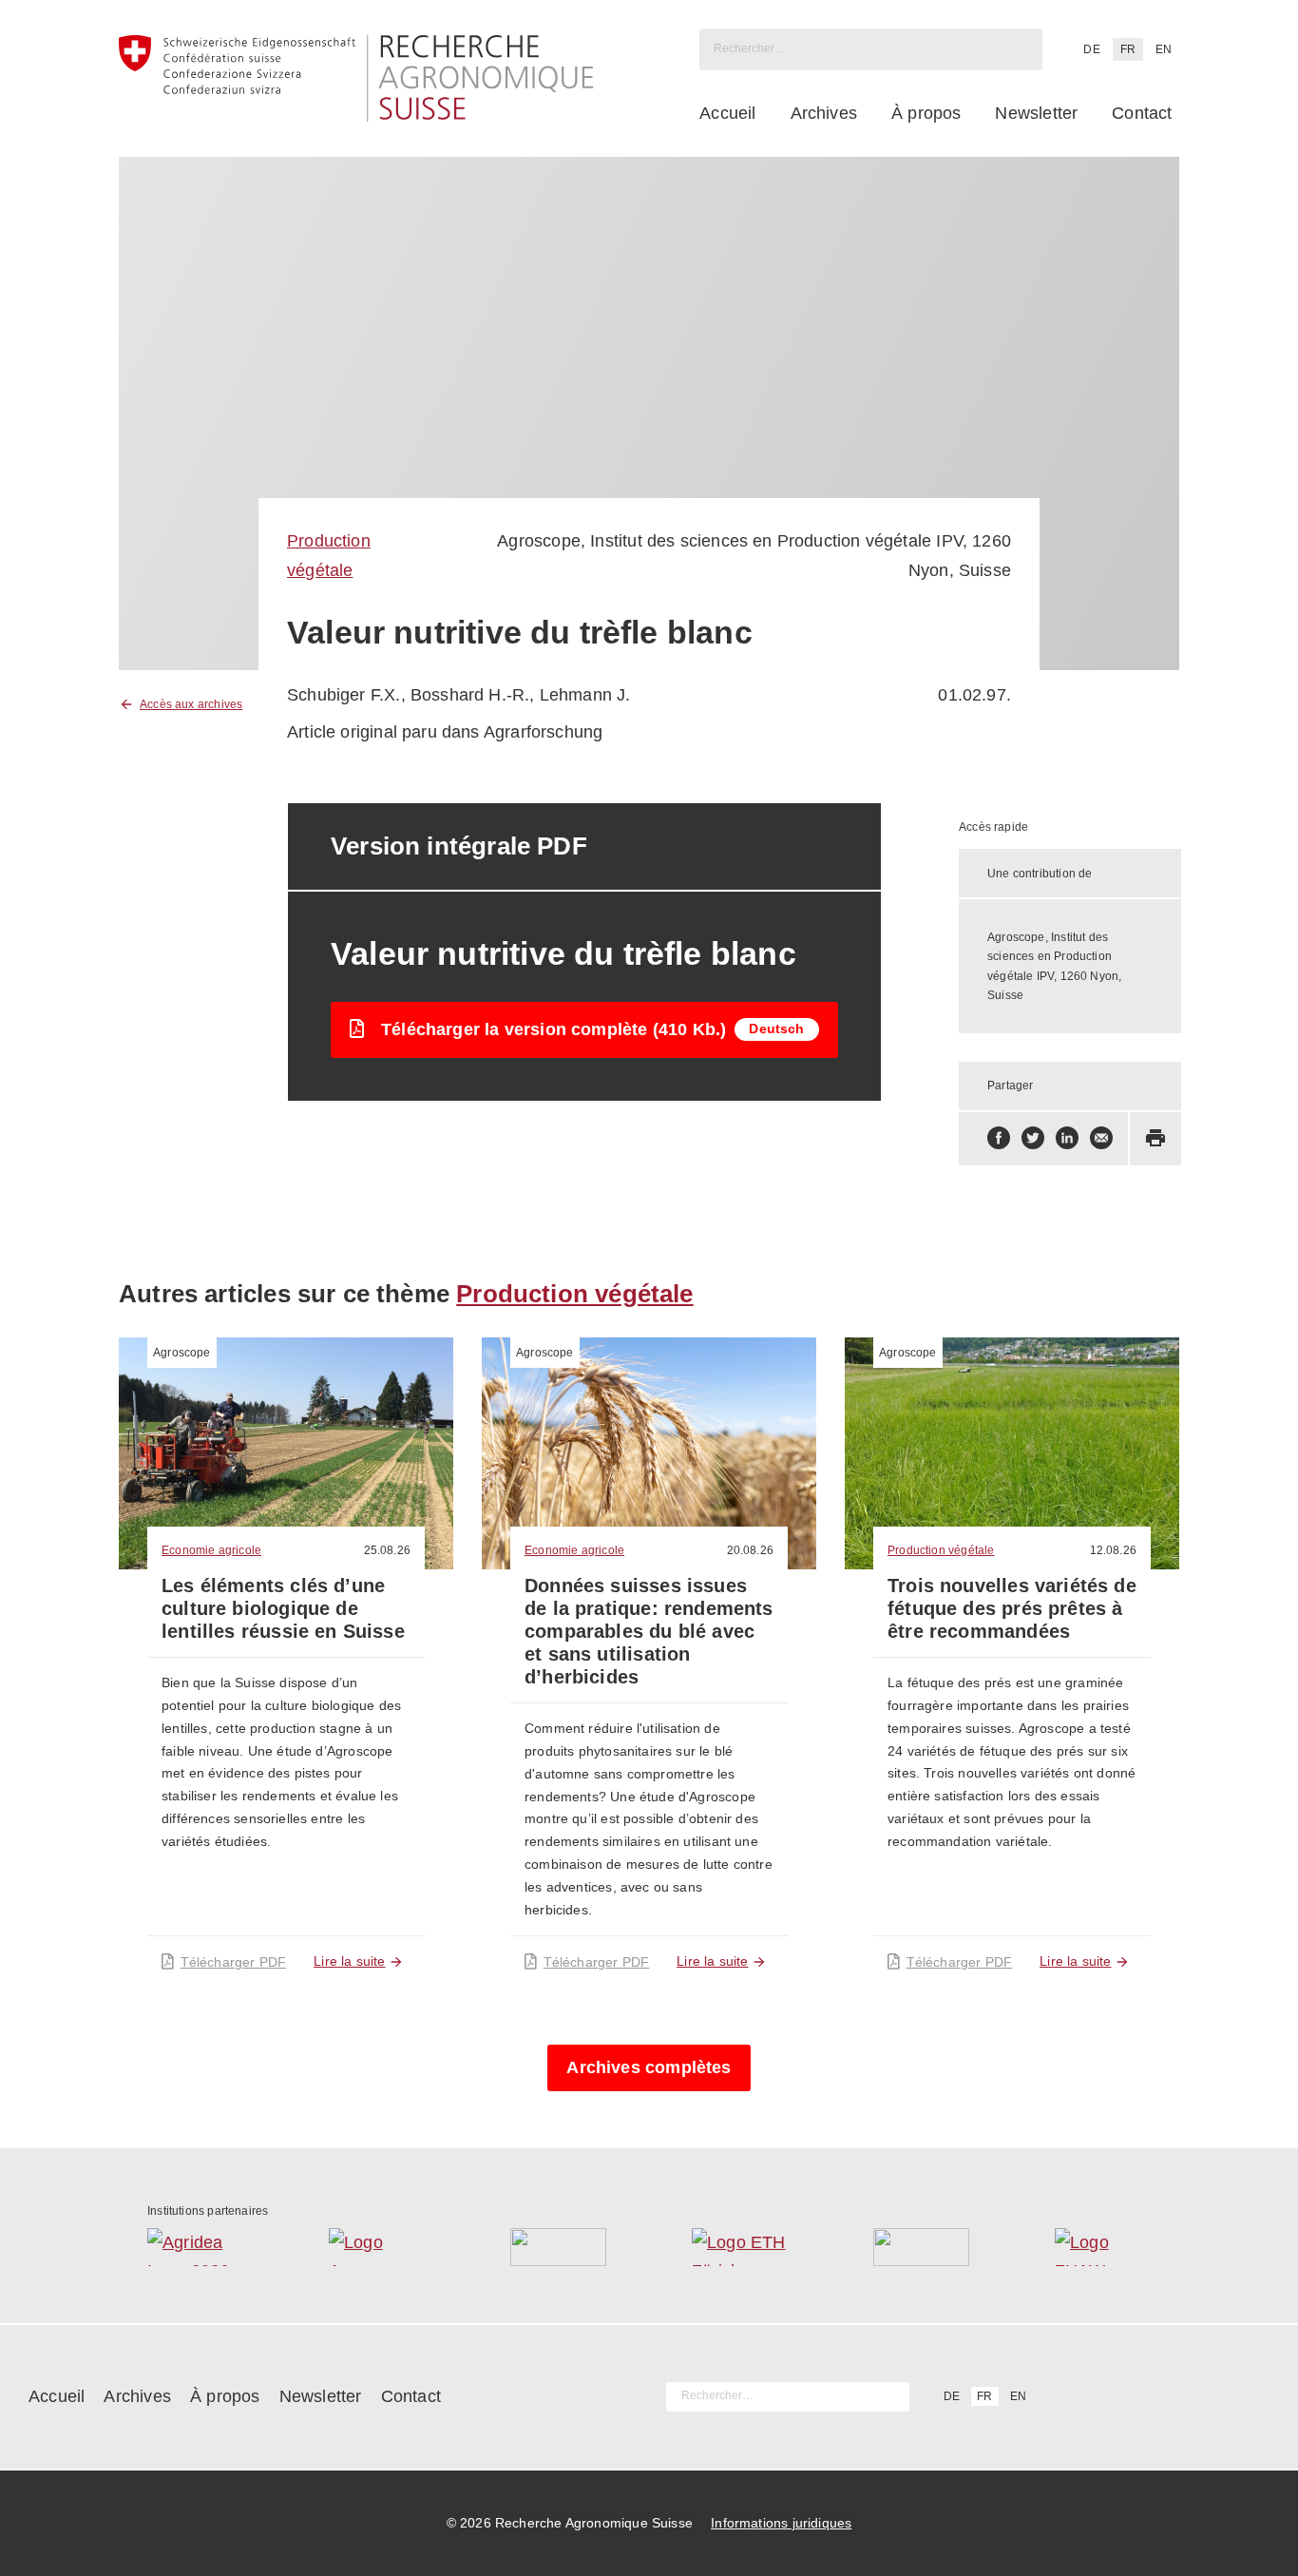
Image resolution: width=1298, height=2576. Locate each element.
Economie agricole (211, 1550)
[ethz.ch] (740, 2247)
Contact (1142, 113)
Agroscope (182, 1353)
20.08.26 (750, 1550)
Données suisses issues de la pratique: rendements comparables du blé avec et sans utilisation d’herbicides (649, 1631)
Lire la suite (349, 1961)
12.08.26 (1113, 1550)
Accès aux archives (191, 704)
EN (1164, 49)
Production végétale (574, 1294)
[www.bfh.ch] (558, 2247)
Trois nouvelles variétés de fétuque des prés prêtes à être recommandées (1012, 1608)
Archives (824, 113)
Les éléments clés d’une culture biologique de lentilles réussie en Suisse (283, 1608)
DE (1091, 49)
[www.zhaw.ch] (1103, 2247)
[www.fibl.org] (921, 2247)
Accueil (727, 113)
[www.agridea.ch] (195, 2247)
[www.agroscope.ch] (377, 2247)
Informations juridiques (781, 2523)
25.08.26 (387, 1550)
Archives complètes (649, 2067)
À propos (926, 113)
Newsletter (1036, 113)
